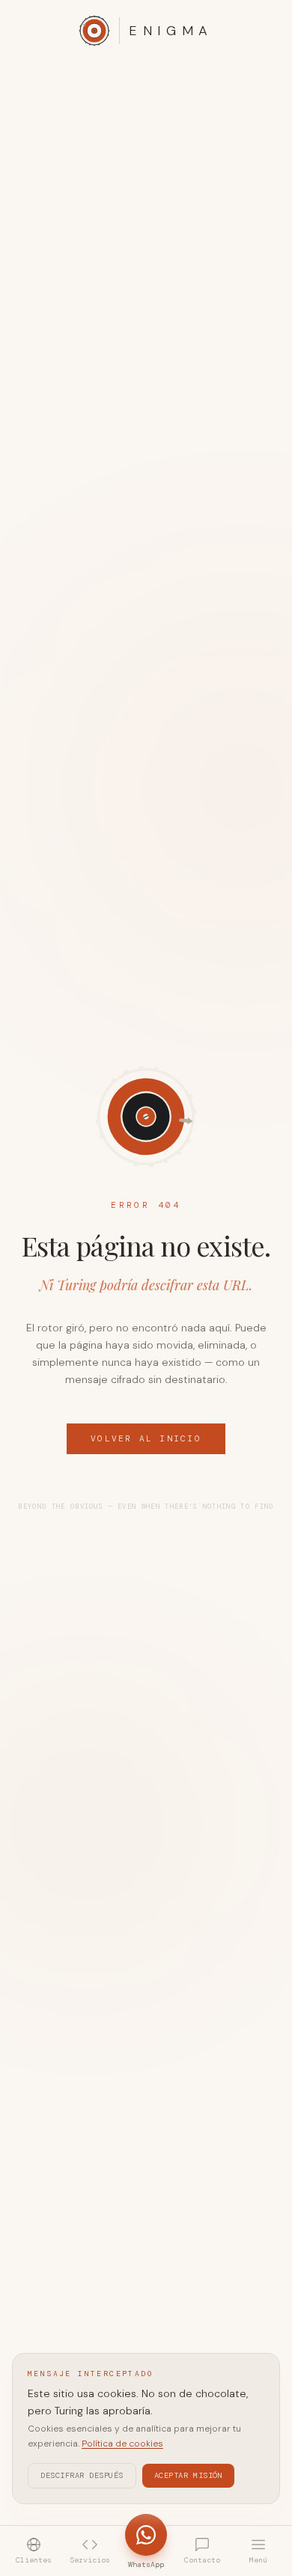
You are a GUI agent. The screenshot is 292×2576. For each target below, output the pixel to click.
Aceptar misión (188, 2475)
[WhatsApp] (146, 2535)
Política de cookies (122, 2444)
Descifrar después (82, 2475)
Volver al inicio (146, 1438)
